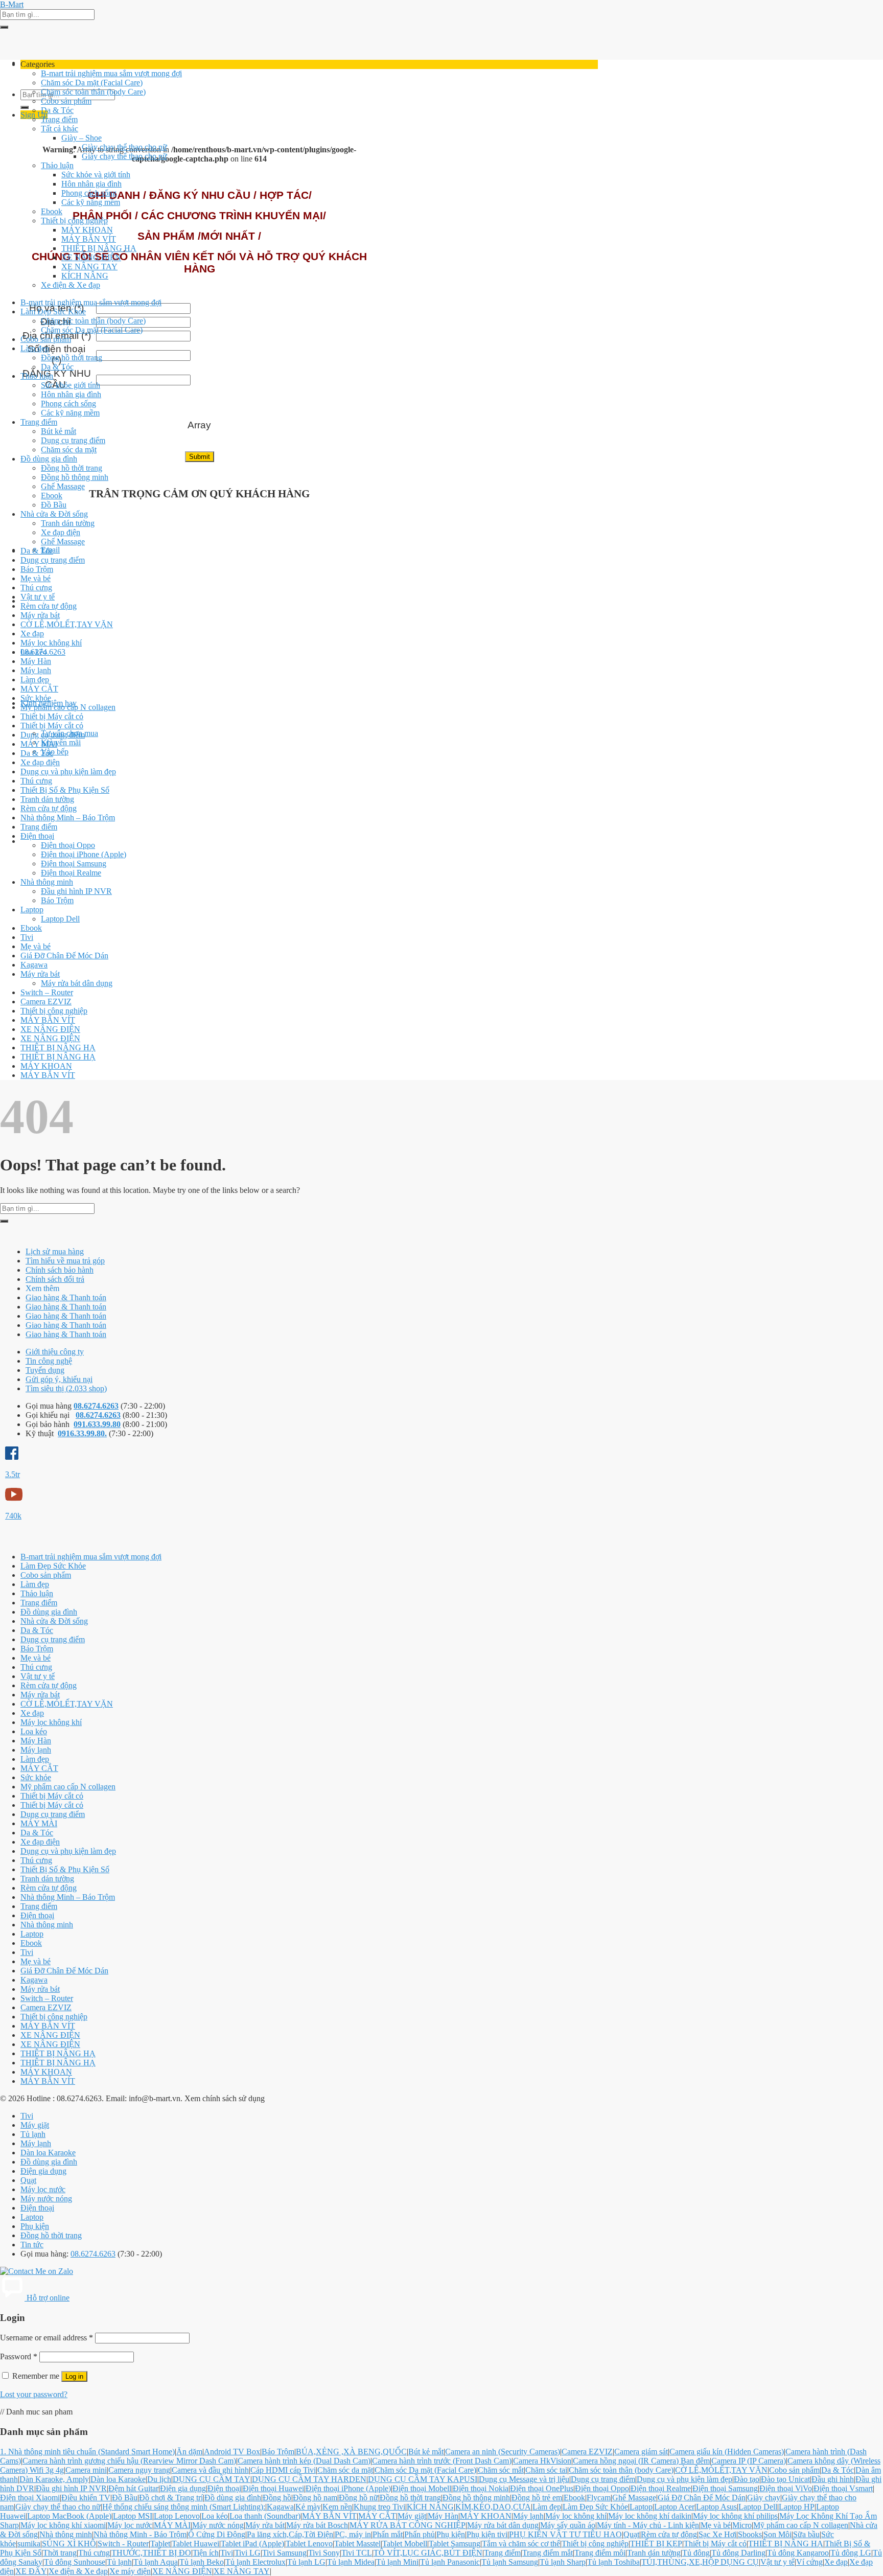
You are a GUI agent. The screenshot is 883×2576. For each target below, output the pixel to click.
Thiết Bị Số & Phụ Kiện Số (65, 790)
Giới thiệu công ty (55, 1352)
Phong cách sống (89, 193)
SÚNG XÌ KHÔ (69, 2544)
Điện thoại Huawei (273, 2488)
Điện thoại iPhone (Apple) (84, 854)
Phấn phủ (420, 2534)
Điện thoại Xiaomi (30, 2498)
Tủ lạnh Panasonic (450, 2562)
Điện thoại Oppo (68, 845)
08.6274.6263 (96, 1406)
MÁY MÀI (39, 744)
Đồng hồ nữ (358, 2498)
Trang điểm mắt (548, 2553)
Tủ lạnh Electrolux (255, 2562)
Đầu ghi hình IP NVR (76, 891)
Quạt (28, 2180)
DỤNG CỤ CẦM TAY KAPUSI (423, 2479)
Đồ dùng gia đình (49, 459)
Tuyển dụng (45, 1370)
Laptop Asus (716, 2507)
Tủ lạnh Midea (351, 2562)
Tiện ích (206, 2553)
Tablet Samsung (455, 2544)
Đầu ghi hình (833, 2479)
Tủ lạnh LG (306, 2562)
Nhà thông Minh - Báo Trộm (140, 2534)
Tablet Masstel (357, 2544)
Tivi (27, 937)
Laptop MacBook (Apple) (69, 2516)
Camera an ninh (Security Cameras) (503, 2452)
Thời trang (60, 2553)
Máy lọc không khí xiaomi (63, 2525)
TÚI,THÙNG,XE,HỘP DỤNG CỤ (700, 2562)
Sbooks (750, 2534)
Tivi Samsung (284, 2553)
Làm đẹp (35, 348)
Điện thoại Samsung (74, 864)
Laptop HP (797, 2507)
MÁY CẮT (39, 689)
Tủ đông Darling (738, 2553)
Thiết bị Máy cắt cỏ (52, 716)
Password (19, 2356)
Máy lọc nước (43, 2189)
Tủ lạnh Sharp (563, 2562)
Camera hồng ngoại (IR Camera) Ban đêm (641, 2461)
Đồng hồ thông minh (75, 477)
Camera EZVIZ (46, 1002)
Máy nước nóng (46, 2199)
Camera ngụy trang (139, 2470)
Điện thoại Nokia (481, 2488)
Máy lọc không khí (51, 643)
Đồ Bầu (54, 505)
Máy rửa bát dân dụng (77, 983)
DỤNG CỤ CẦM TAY (212, 2479)
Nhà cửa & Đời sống (54, 514)
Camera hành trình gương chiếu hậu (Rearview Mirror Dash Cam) (129, 2461)
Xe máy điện (130, 2571)
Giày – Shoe (82, 138)
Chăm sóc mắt (501, 2470)
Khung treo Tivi (379, 2507)
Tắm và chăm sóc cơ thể (521, 2544)
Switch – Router (47, 992)
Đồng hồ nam (315, 2498)
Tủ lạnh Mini (397, 2562)
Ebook (52, 211)
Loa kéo (34, 652)
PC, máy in (353, 2534)
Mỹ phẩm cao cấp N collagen (68, 707)
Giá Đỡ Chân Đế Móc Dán (64, 956)
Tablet (160, 2544)
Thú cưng (36, 588)
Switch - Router (123, 2544)
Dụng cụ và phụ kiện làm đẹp (68, 772)
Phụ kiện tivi (487, 2534)
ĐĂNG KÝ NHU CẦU (57, 379)
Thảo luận (57, 165)
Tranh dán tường (68, 523)
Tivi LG (248, 2553)
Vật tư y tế (38, 597)
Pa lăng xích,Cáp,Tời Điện (290, 2534)
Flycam (599, 2498)
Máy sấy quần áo (568, 2525)
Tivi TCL (357, 2553)
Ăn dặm (189, 2452)
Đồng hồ (277, 2498)
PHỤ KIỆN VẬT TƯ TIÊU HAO (565, 2534)
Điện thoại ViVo (786, 2488)
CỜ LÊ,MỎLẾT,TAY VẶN (67, 624)
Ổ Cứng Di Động (217, 2534)
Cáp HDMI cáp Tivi (283, 2470)
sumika (29, 2544)
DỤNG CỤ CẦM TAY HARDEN (309, 2479)
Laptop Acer (674, 2507)
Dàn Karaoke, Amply (54, 2479)
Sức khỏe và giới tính (96, 175)
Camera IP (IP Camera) (749, 2461)
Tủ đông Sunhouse (75, 2562)
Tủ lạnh (33, 2134)
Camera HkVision (542, 2461)
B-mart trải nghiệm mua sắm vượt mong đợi (111, 73)
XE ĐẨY (31, 2571)
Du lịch (159, 2479)
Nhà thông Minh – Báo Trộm (68, 818)
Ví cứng (809, 2562)
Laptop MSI (133, 2516)
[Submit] (4, 27)
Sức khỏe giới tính (71, 385)
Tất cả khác (60, 129)
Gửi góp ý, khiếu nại (59, 1379)
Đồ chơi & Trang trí (171, 2498)
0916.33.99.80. (82, 1433)
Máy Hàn (36, 661)
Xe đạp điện (61, 532)
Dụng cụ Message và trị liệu (524, 2479)
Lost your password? (34, 2394)
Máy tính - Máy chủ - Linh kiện (648, 2525)
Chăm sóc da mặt (69, 450)
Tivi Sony (324, 2553)
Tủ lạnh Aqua (156, 2562)
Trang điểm (59, 119)
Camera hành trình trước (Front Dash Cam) (442, 2461)
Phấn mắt (388, 2534)
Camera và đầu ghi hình (210, 2470)
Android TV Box (232, 2452)
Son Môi (777, 2534)
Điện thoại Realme (71, 873)
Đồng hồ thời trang (72, 358)
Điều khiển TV (86, 2498)
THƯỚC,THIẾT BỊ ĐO (151, 2553)
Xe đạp (32, 634)
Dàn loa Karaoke (48, 2153)
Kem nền (337, 2507)
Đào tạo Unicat (785, 2479)
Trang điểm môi (600, 2553)
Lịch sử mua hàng (55, 1251)
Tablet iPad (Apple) (252, 2544)
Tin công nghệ (49, 1361)
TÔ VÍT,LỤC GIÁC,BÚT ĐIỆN (428, 2553)
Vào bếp (55, 752)
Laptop (32, 910)
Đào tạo (747, 2479)
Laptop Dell (60, 919)
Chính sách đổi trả (55, 1279)
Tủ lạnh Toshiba (613, 2562)
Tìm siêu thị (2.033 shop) (66, 1388)
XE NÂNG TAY (89, 267)
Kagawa (34, 965)
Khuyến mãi (61, 742)
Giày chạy (764, 2498)
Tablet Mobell (405, 2544)
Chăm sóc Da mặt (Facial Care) (92, 83)
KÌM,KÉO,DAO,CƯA (493, 2507)
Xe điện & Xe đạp (71, 285)
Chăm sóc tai (546, 2470)
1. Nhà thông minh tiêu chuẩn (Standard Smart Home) (87, 2452)
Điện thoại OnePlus (542, 2488)
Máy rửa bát (40, 615)
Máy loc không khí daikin (650, 2516)
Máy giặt (35, 2125)
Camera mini (86, 2470)
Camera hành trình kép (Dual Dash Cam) (304, 2461)
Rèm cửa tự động (49, 606)
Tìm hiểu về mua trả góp (65, 1261)
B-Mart (12, 4)
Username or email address (47, 2338)
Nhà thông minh (47, 882)
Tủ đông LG (851, 2553)
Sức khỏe (36, 698)
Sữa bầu (806, 2534)
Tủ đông (696, 2553)
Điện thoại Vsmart (843, 2488)
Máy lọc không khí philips (735, 2516)
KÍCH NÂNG (85, 276)
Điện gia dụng (43, 2171)
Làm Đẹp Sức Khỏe (53, 312)
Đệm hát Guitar (133, 2488)
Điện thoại (37, 836)
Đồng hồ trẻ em (537, 2498)
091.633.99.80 (97, 1424)
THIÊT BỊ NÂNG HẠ (99, 248)
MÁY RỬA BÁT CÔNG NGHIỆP (408, 2525)
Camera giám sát (641, 2452)
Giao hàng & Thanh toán (66, 1297)
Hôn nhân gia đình (91, 184)
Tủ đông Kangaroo (798, 2553)
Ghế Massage (63, 486)
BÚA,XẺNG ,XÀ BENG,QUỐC (351, 2452)
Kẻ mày (308, 2507)
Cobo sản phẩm (66, 101)
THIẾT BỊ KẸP (656, 2544)
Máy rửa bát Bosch (317, 2525)
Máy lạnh (36, 670)
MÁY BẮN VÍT (89, 239)
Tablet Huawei (195, 2544)
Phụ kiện (35, 2226)
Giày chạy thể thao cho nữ (124, 147)
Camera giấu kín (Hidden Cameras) (727, 2452)
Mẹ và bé (36, 578)
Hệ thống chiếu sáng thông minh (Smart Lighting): (184, 2507)
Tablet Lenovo (309, 2544)
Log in (74, 2376)
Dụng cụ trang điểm (73, 440)
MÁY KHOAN (87, 230)
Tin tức (32, 2245)
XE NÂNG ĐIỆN (91, 257)
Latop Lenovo (177, 2516)
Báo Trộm (37, 569)
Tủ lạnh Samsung (510, 2562)
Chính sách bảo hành (60, 1270)
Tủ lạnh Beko (202, 2562)
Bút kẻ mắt (59, 431)
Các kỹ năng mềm (91, 202)
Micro (742, 2525)
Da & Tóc (57, 110)
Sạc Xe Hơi (717, 2534)
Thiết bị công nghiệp (74, 221)
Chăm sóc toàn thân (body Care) (93, 92)
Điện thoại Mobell (422, 2488)
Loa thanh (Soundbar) (265, 2516)
